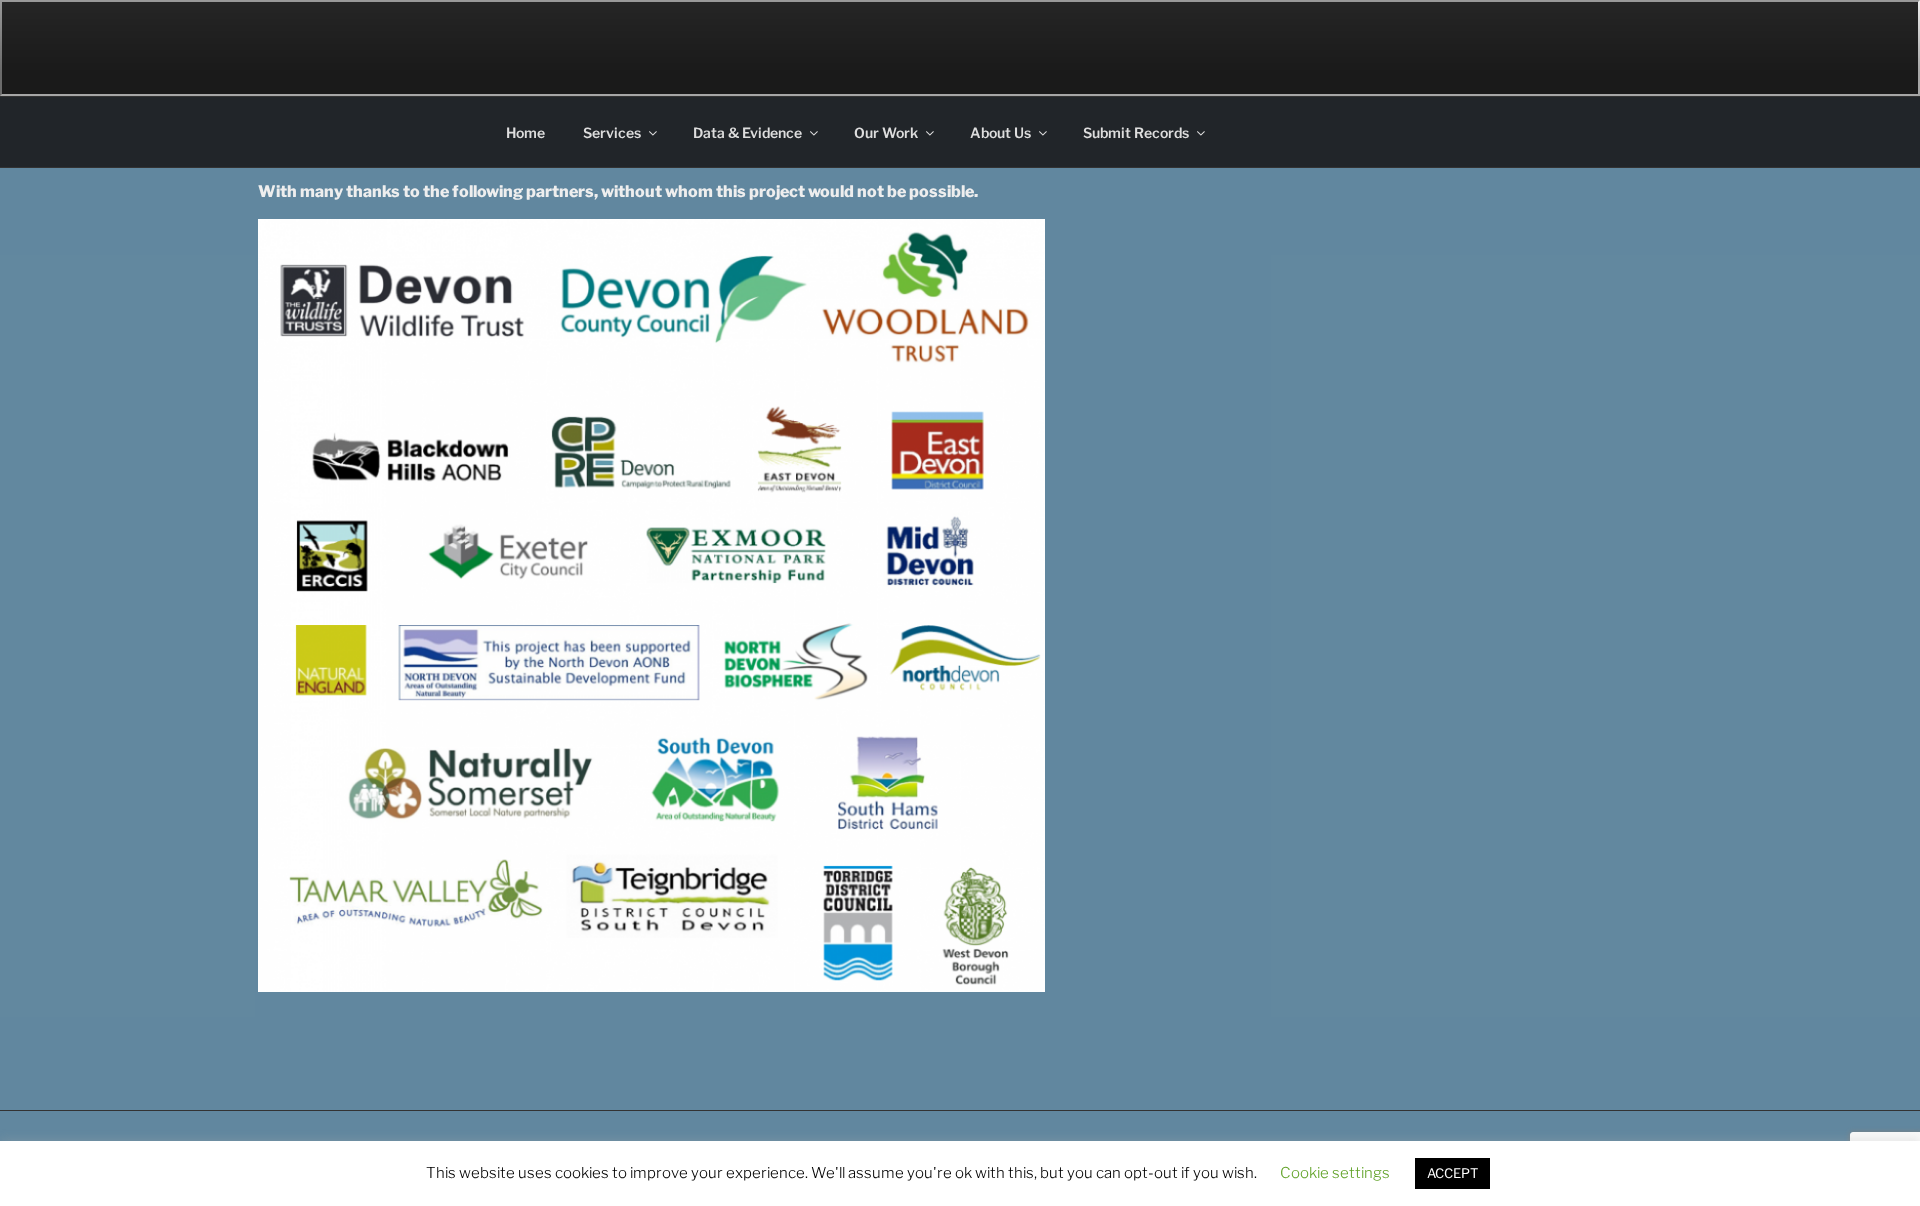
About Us (1000, 132)
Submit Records (1136, 132)
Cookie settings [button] (1335, 1173)
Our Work (886, 132)
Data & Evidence (747, 132)
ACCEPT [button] (1452, 1173)
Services (612, 132)
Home (525, 132)
